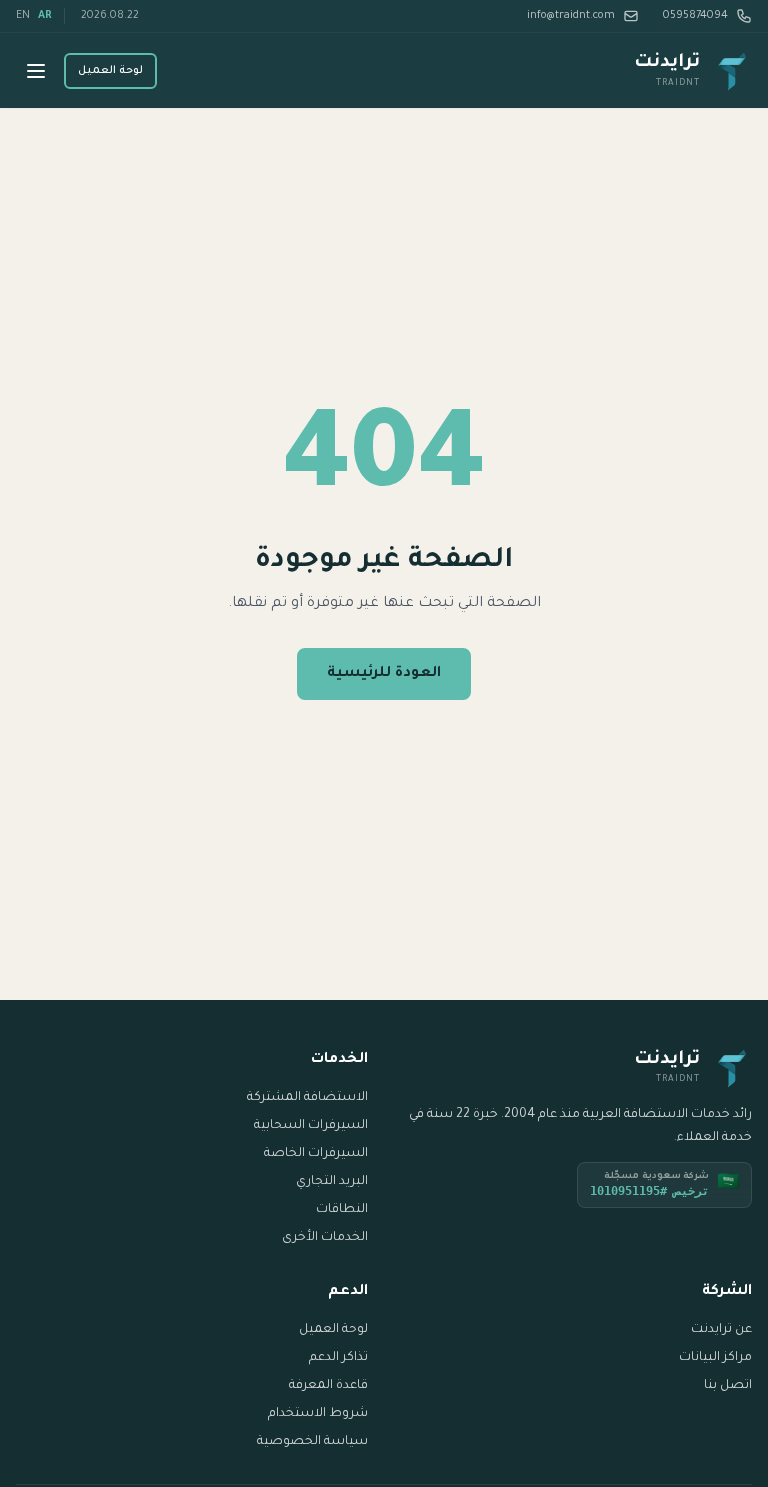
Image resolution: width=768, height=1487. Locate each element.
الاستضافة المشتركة (307, 1098)
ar (45, 16)
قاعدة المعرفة (328, 1386)
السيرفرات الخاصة (316, 1154)
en (23, 16)
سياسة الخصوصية (312, 1442)
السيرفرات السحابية (311, 1126)
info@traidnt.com (571, 16)
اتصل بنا (728, 1386)
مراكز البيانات (715, 1358)
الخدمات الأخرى (325, 1238)
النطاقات (342, 1210)
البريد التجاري (332, 1182)
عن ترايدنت (721, 1330)
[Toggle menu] (36, 71)
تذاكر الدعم (338, 1358)
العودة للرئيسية (384, 674)
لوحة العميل (110, 71)
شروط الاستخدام (318, 1414)
